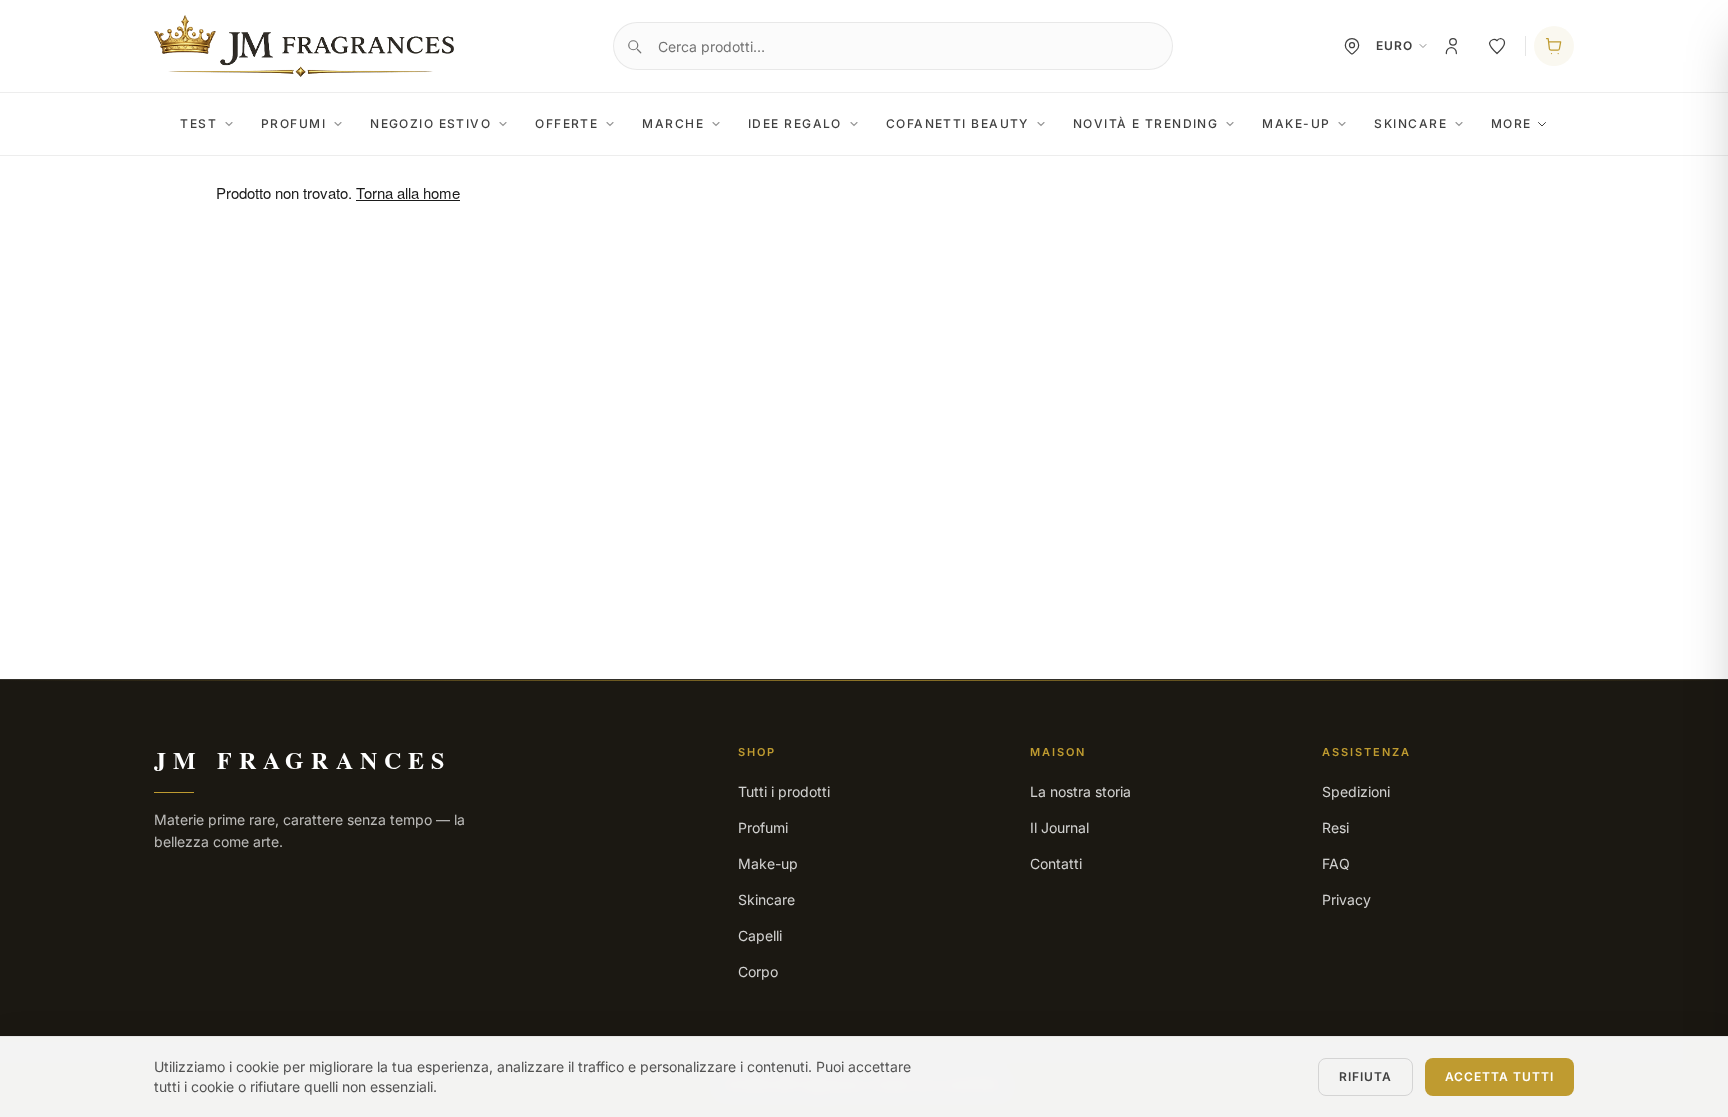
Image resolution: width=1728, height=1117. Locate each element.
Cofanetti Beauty (957, 123)
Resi (1335, 827)
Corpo (758, 971)
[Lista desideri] (1497, 46)
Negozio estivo (430, 123)
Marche (673, 123)
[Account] (1453, 46)
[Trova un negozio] (1352, 46)
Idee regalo (795, 123)
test (198, 123)
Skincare (1410, 123)
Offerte (566, 123)
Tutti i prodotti (784, 791)
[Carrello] (1554, 46)
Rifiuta (1365, 1076)
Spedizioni (1356, 791)
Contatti (1056, 863)
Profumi (293, 123)
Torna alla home (408, 192)
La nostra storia (1080, 791)
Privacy (1346, 899)
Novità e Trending (1145, 123)
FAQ (1336, 863)
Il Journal (1059, 827)
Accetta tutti (1499, 1076)
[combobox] (893, 46)
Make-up (1296, 123)
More (1511, 123)
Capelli (760, 935)
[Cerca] (634, 46)
